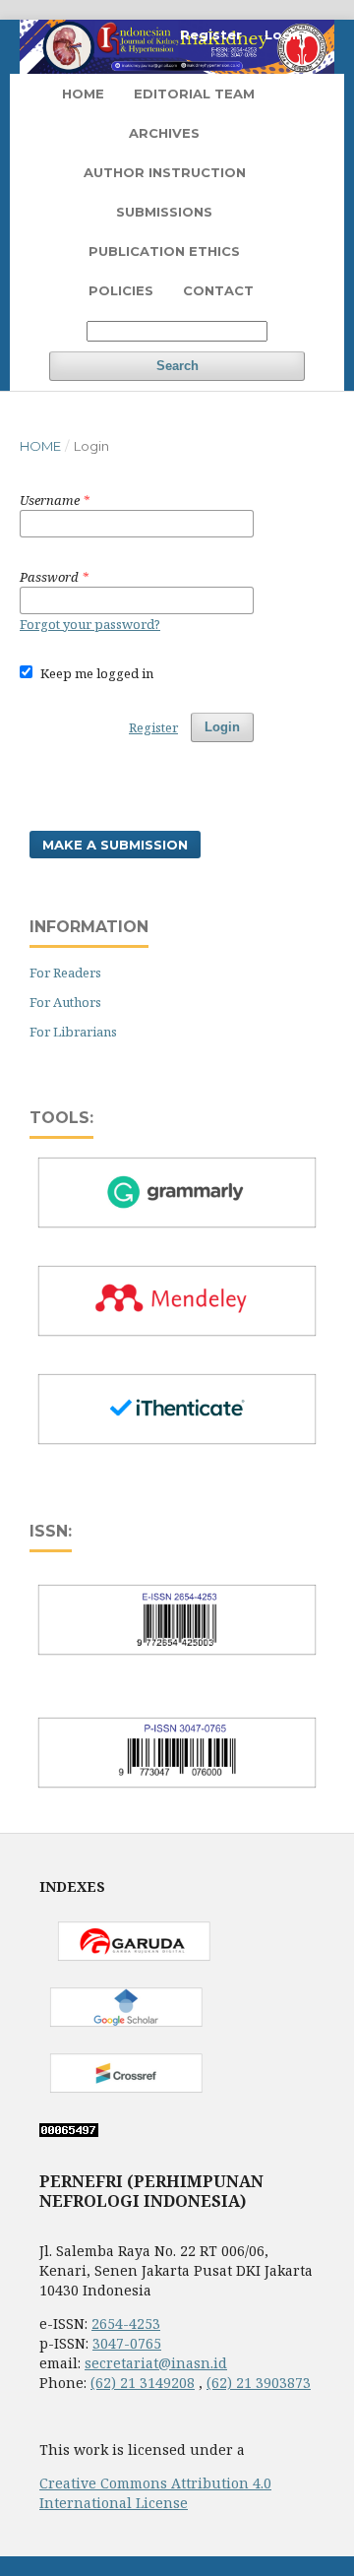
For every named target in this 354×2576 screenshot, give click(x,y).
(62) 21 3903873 (259, 2383)
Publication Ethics (164, 251)
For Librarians (73, 1032)
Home (83, 94)
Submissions (164, 212)
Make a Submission (115, 845)
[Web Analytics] (69, 2132)
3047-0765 (127, 2343)
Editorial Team (194, 94)
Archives (164, 133)
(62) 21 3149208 (143, 2383)
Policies (121, 290)
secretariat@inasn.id (156, 2363)
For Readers (65, 973)
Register (211, 34)
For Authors (65, 1002)
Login (285, 34)
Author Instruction (165, 172)
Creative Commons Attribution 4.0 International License (155, 2493)
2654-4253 (126, 2324)
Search (177, 366)
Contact (218, 290)
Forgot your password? (90, 624)
